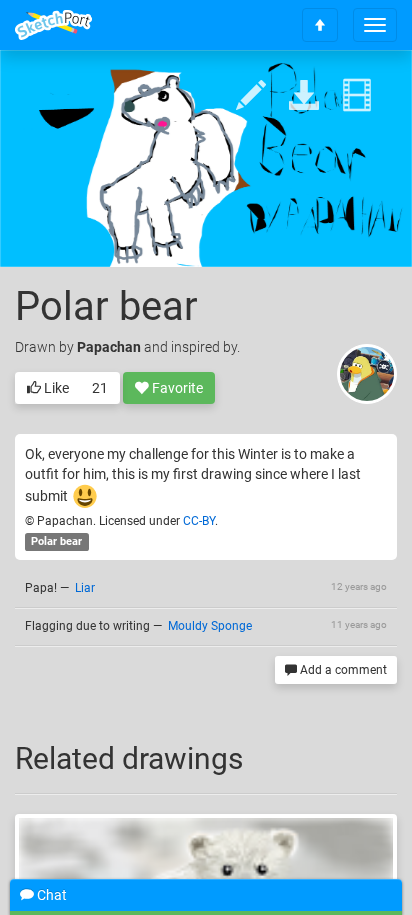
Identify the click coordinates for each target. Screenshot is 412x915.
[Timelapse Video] (357, 96)
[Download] (304, 96)
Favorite (176, 388)
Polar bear (56, 541)
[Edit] (251, 96)
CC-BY (199, 521)
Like (55, 388)
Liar (85, 588)
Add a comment (342, 670)
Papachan (109, 347)
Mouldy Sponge (210, 626)
